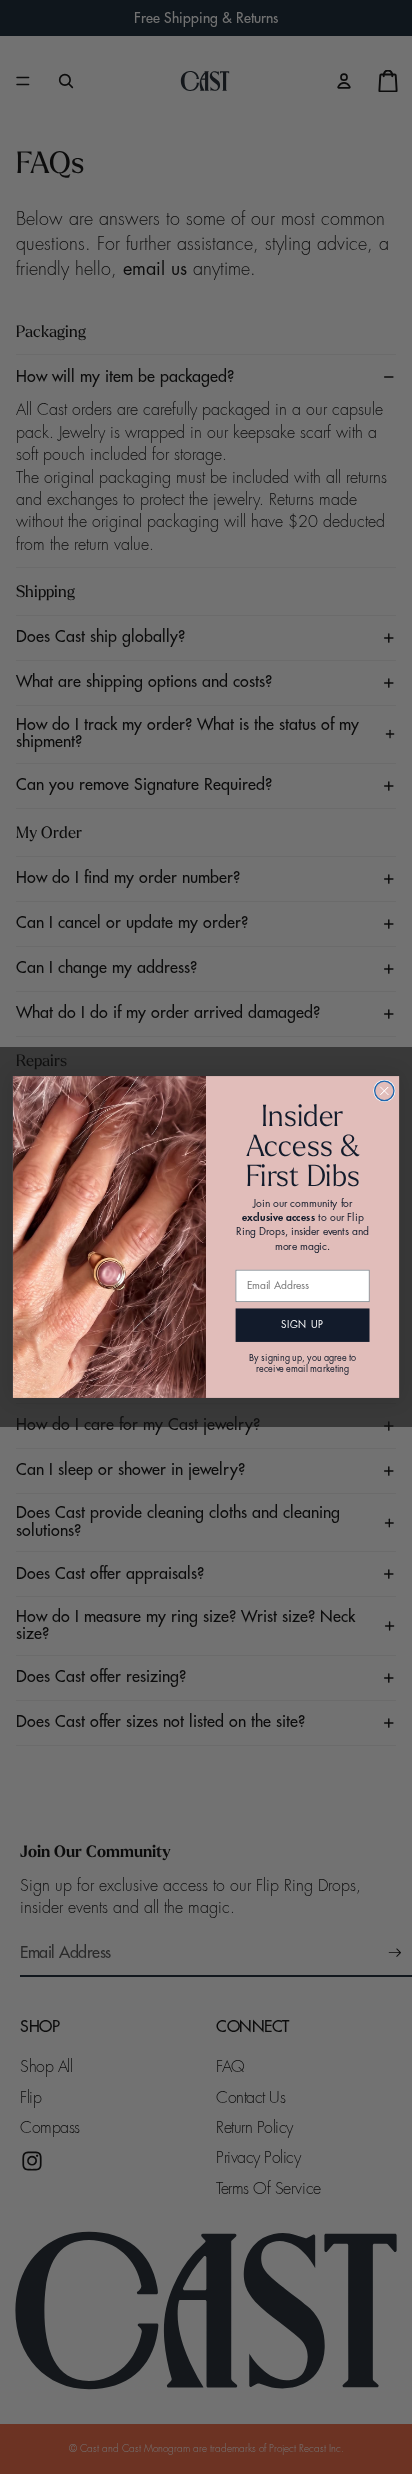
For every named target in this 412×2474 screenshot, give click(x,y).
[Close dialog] (384, 1090)
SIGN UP (302, 1325)
